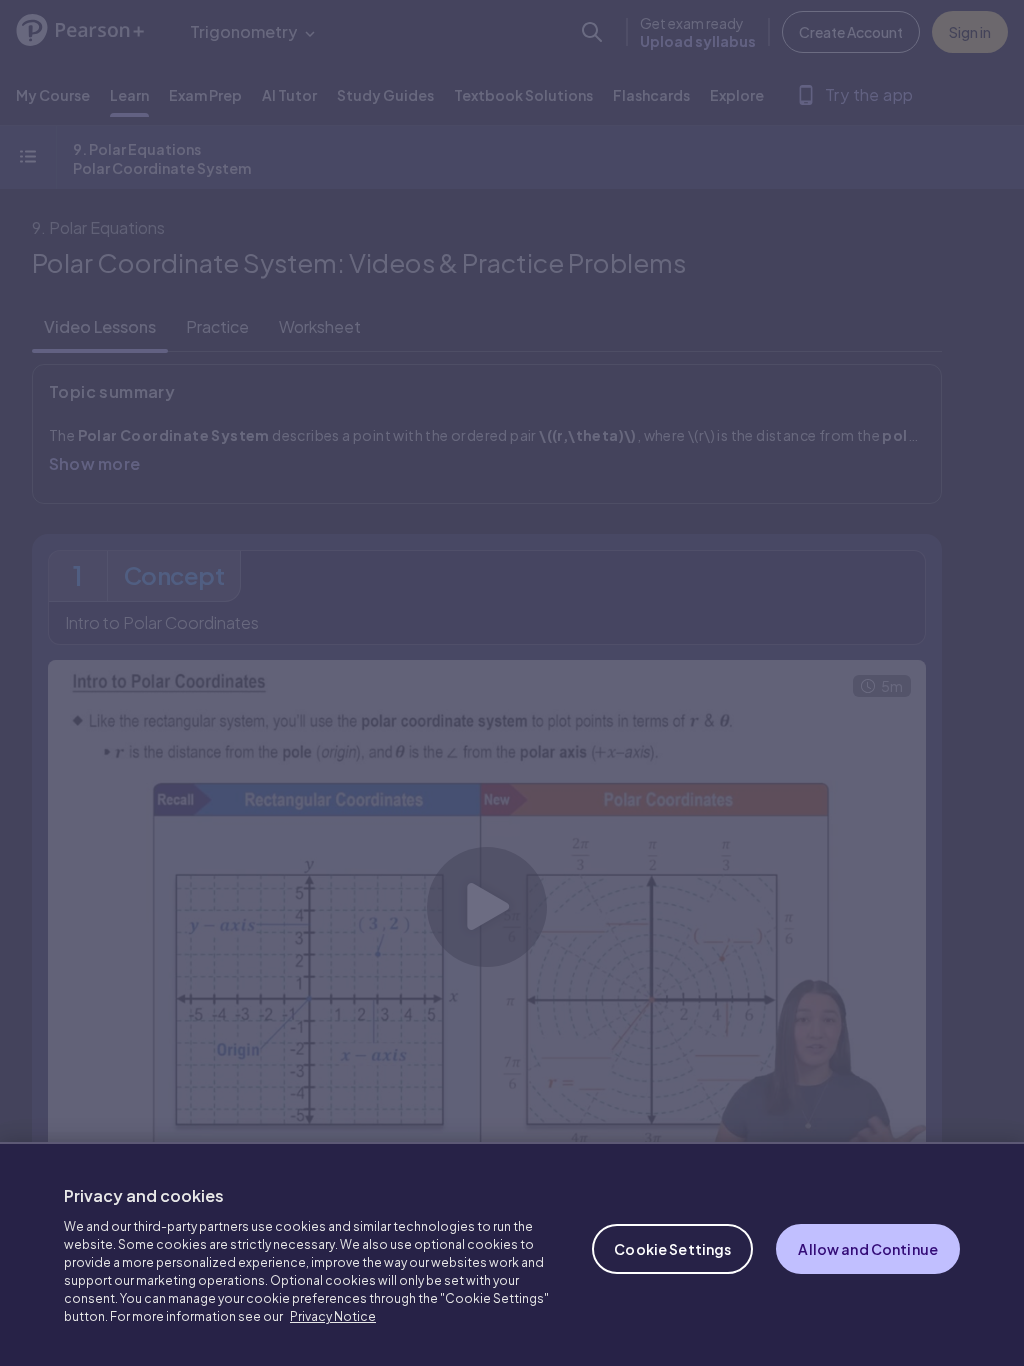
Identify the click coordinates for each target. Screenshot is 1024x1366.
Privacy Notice (333, 1316)
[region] (512, 1254)
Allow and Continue (868, 1249)
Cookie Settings (672, 1249)
